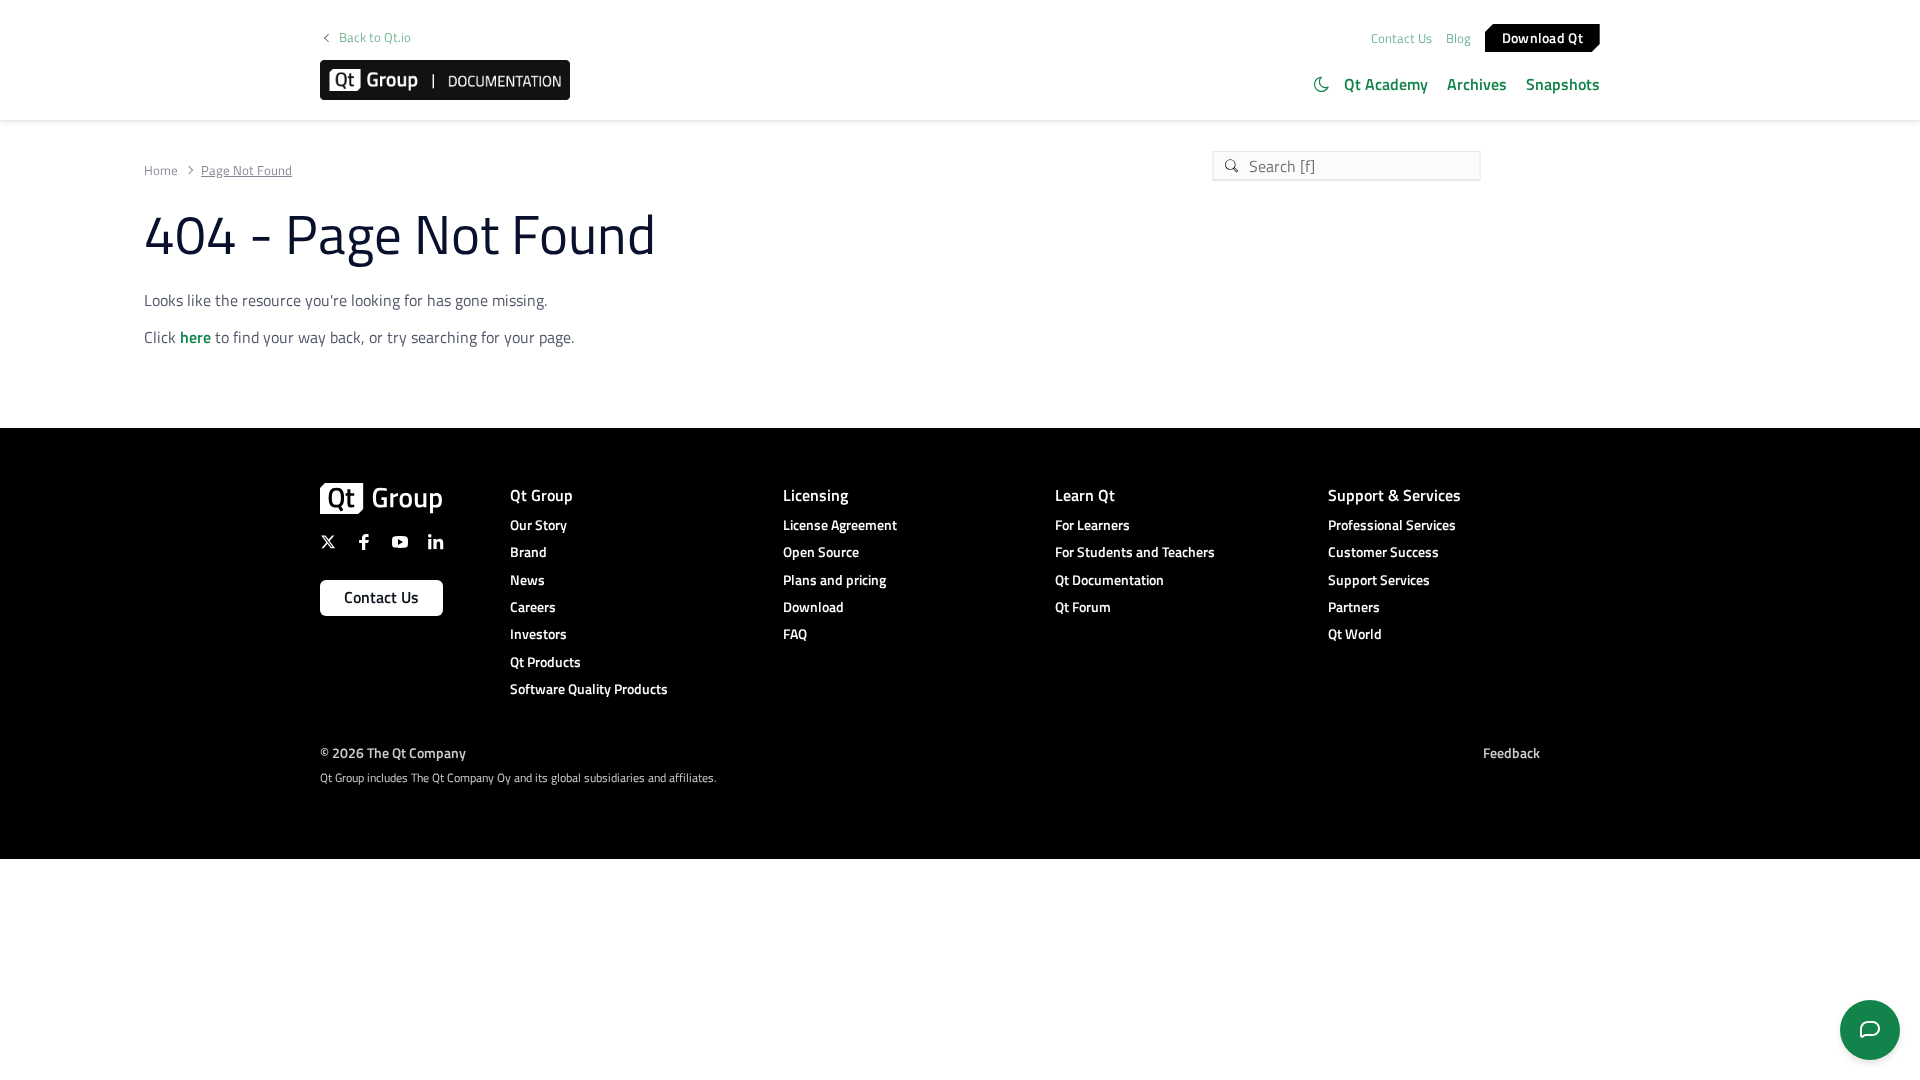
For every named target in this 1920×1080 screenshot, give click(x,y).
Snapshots (1563, 84)
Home (161, 170)
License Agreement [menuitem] (840, 524)
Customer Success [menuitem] (1383, 551)
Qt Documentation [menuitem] (1109, 579)
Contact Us (1401, 38)
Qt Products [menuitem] (545, 661)
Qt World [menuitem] (1355, 633)
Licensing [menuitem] (815, 495)
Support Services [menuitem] (1379, 579)
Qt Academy (1386, 84)
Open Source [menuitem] (821, 551)
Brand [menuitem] (528, 551)
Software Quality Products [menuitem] (589, 688)
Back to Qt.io (375, 37)
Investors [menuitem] (538, 633)
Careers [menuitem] (533, 606)
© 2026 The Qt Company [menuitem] (393, 752)
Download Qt (1542, 36)
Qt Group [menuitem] (541, 495)
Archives (1477, 84)
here (195, 337)
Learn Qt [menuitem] (1085, 495)
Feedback (1511, 752)
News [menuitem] (527, 579)
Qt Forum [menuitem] (1083, 606)
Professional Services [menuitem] (1392, 524)
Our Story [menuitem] (538, 524)
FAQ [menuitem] (795, 633)
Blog (1458, 38)
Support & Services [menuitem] (1394, 495)
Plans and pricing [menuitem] (834, 579)
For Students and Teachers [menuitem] (1135, 551)
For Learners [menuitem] (1092, 524)
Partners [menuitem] (1354, 606)
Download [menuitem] (813, 606)
